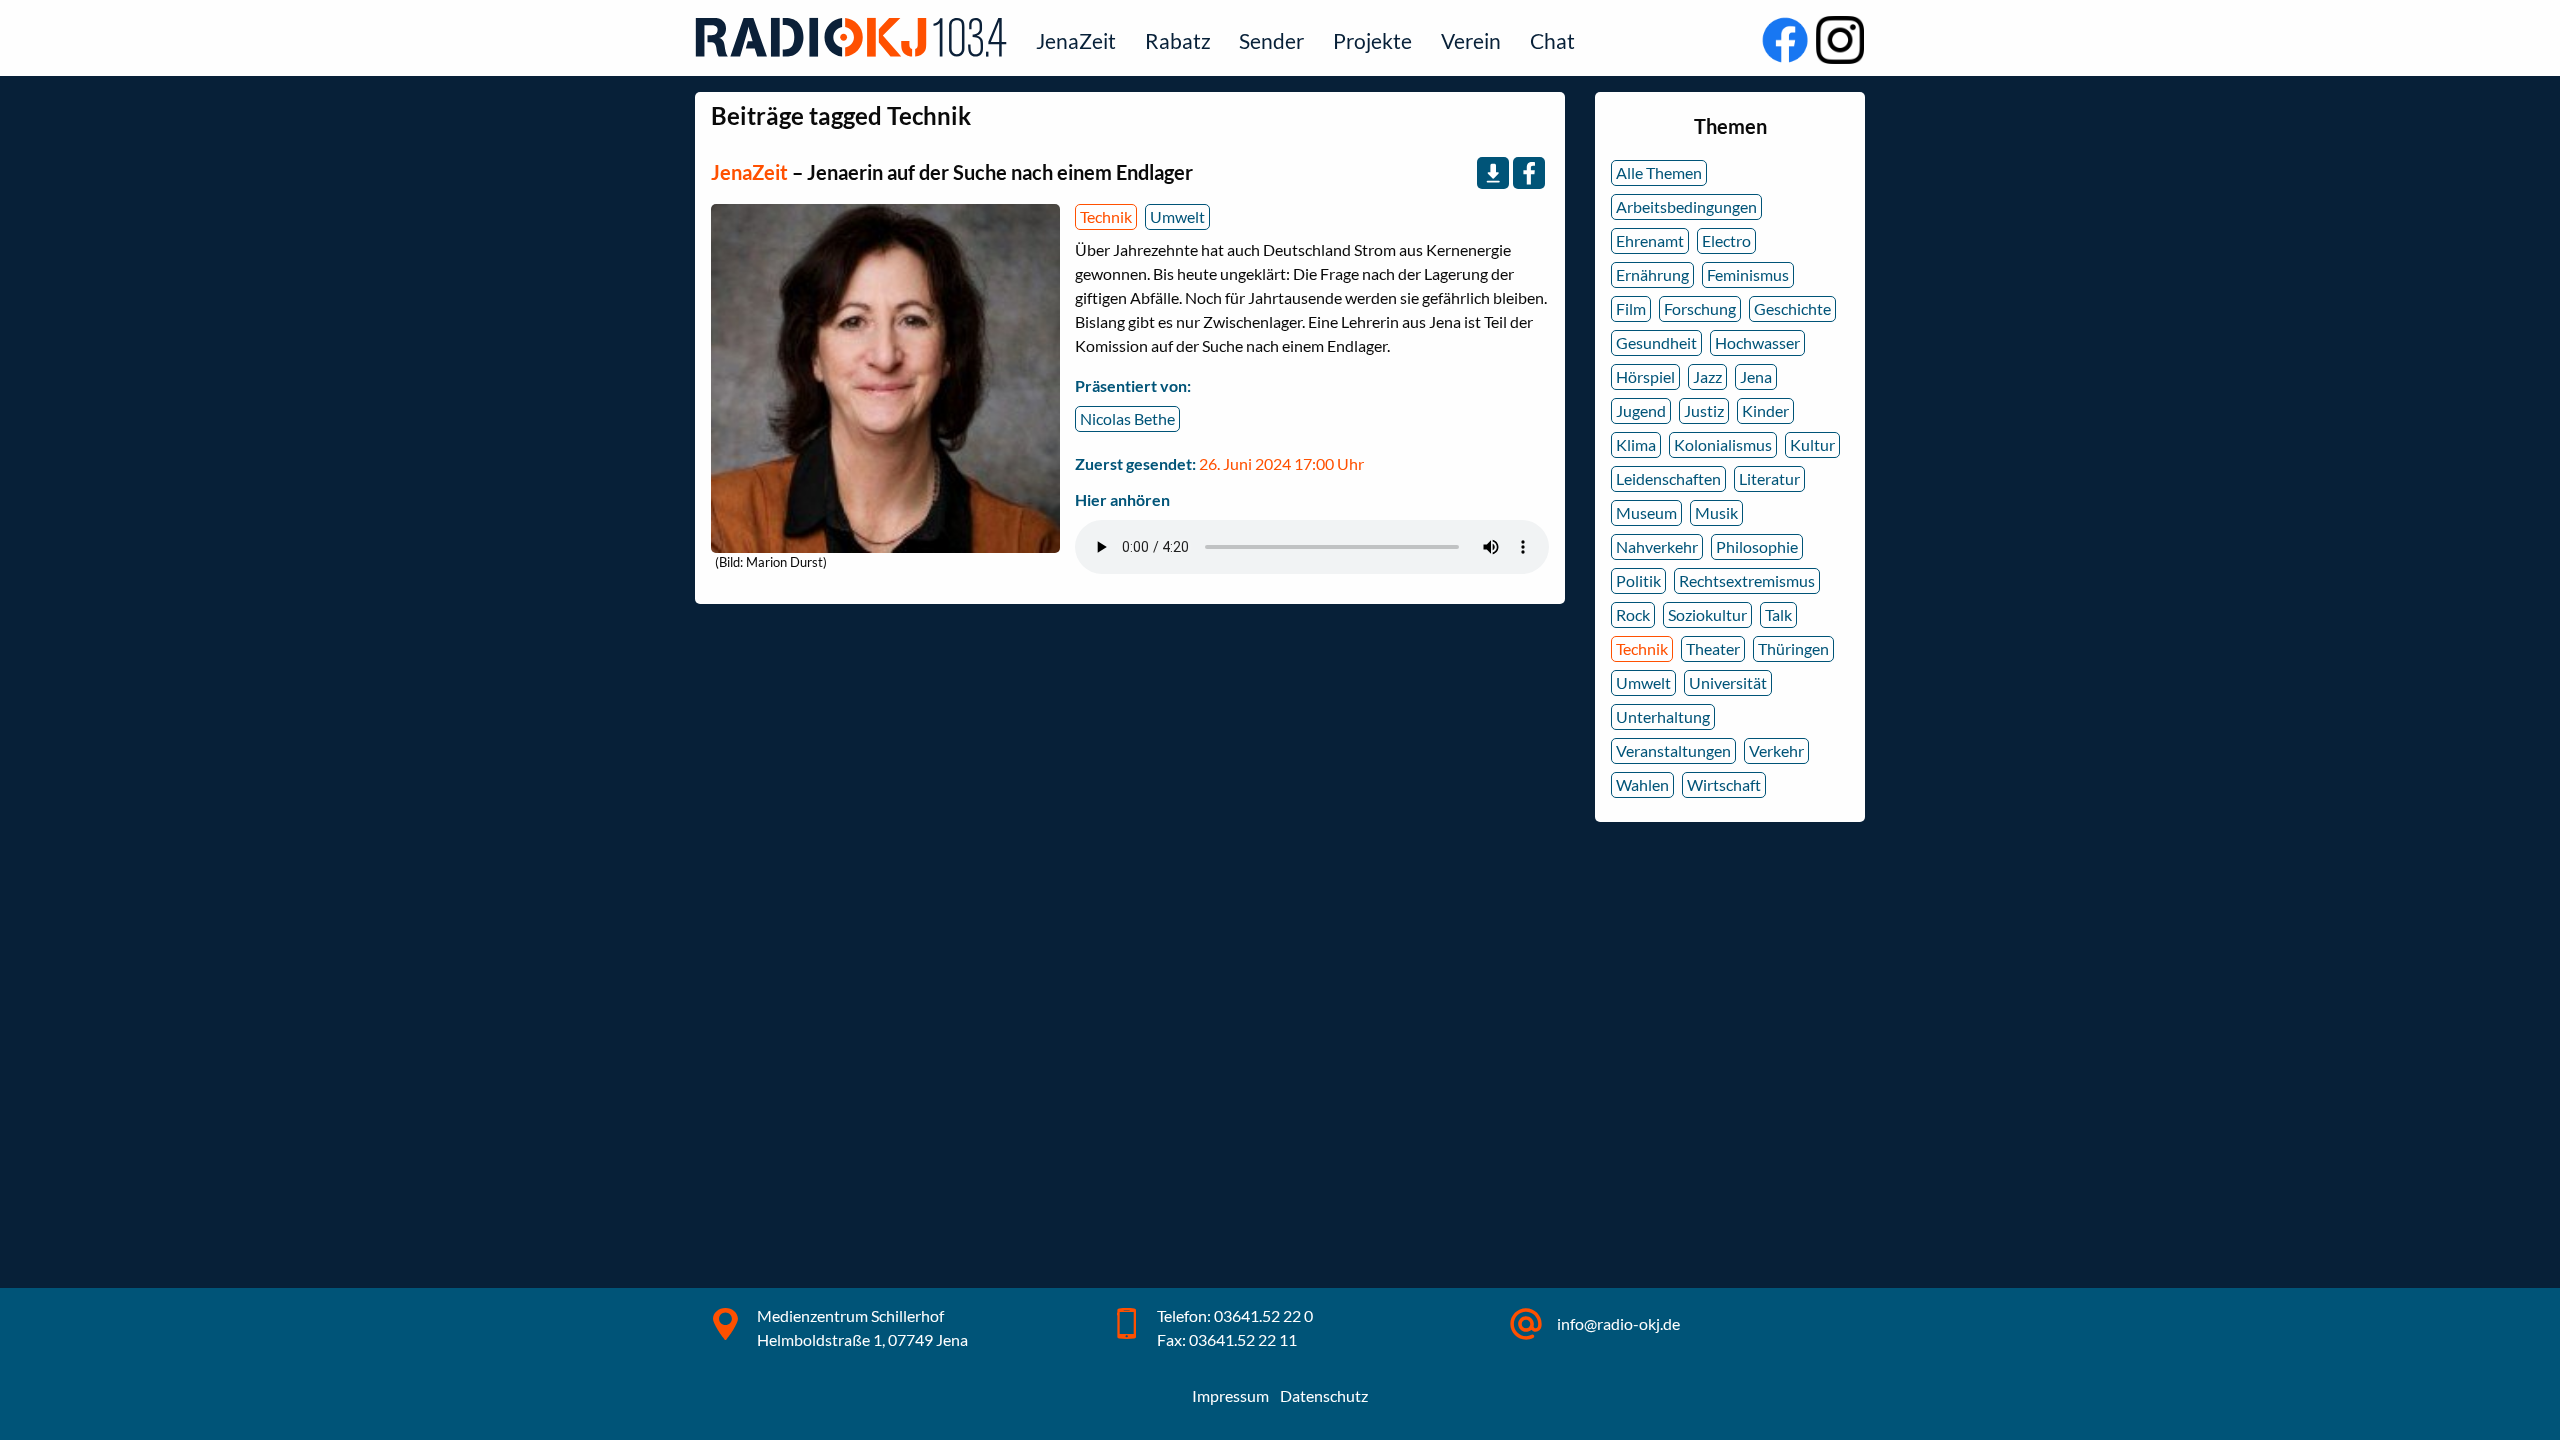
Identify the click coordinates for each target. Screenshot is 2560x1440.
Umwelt (1177, 216)
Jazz (1707, 376)
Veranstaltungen (1673, 750)
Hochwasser (1757, 342)
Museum (1646, 512)
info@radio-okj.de (1618, 1323)
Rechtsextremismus (1747, 580)
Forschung (1700, 308)
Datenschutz (1324, 1395)
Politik (1638, 580)
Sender (1271, 40)
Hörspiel (1645, 376)
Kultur (1812, 444)
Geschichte (1792, 308)
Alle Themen (1659, 172)
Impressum (1230, 1395)
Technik (1106, 216)
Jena (1756, 376)
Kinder (1765, 410)
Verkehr (1776, 750)
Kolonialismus (1723, 444)
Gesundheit (1656, 342)
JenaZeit (1076, 40)
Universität (1728, 682)
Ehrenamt (1650, 240)
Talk (1778, 614)
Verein (1471, 40)
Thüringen (1793, 648)
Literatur (1769, 478)
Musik (1716, 512)
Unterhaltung (1663, 716)
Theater (1713, 648)
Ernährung (1652, 274)
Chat (1552, 40)
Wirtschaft (1724, 784)
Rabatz (1178, 40)
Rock (1633, 614)
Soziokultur (1707, 614)
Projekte (1372, 40)
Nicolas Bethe (1127, 418)
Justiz (1704, 410)
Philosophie (1757, 546)
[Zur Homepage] (855, 36)
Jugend (1641, 410)
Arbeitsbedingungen (1686, 206)
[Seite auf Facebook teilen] (1529, 173)
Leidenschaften (1668, 478)
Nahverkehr (1657, 546)
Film (1631, 308)
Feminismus (1748, 274)
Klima (1636, 444)
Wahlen (1642, 784)
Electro (1726, 240)
